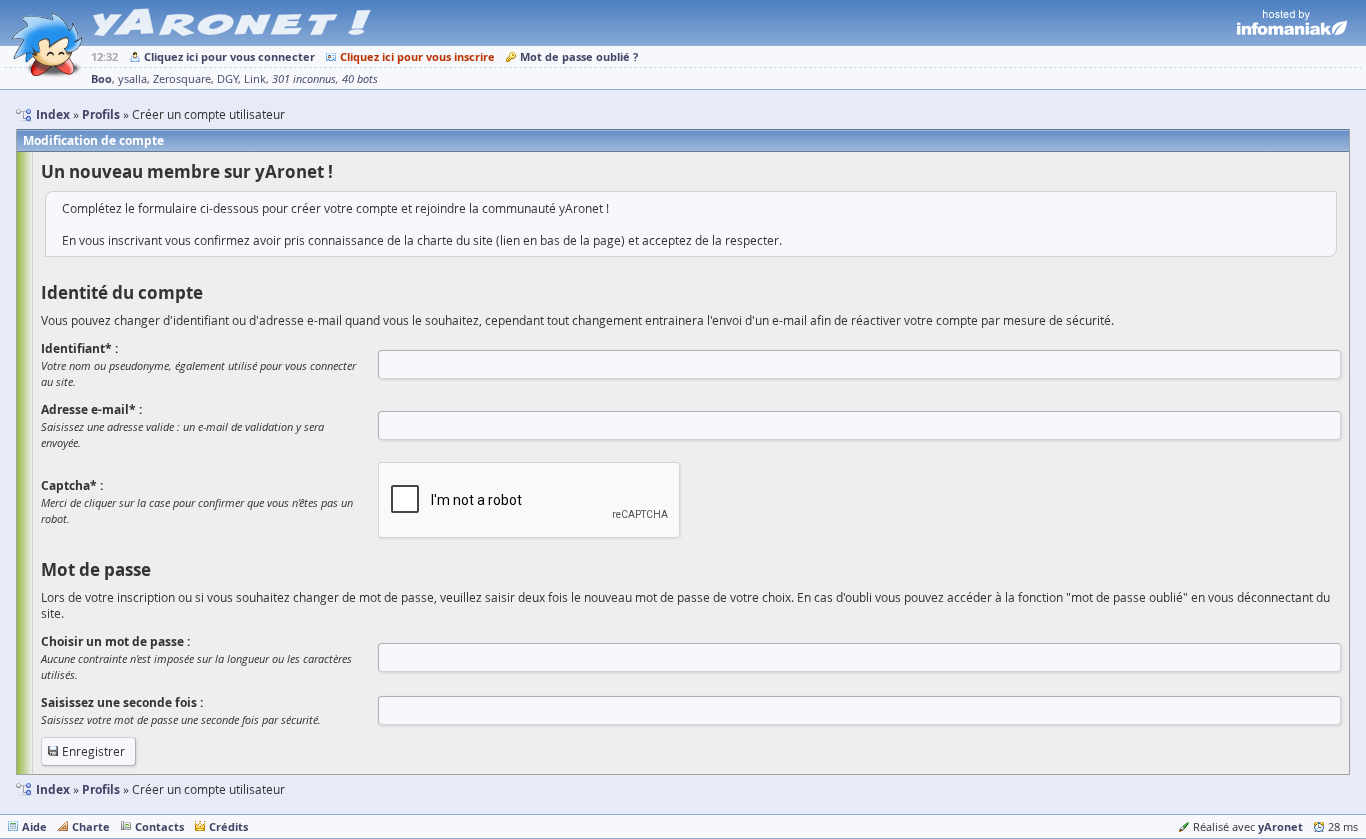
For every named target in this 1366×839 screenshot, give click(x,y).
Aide (34, 826)
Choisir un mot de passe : (115, 641)
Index (53, 789)
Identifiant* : (79, 348)
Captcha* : (72, 485)
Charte (91, 826)
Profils (101, 789)
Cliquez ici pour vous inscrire (417, 56)
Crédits (228, 826)
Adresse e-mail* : (91, 409)
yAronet (1280, 826)
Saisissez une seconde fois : (122, 702)
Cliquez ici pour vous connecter (229, 56)
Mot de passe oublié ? (579, 56)
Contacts (159, 826)
